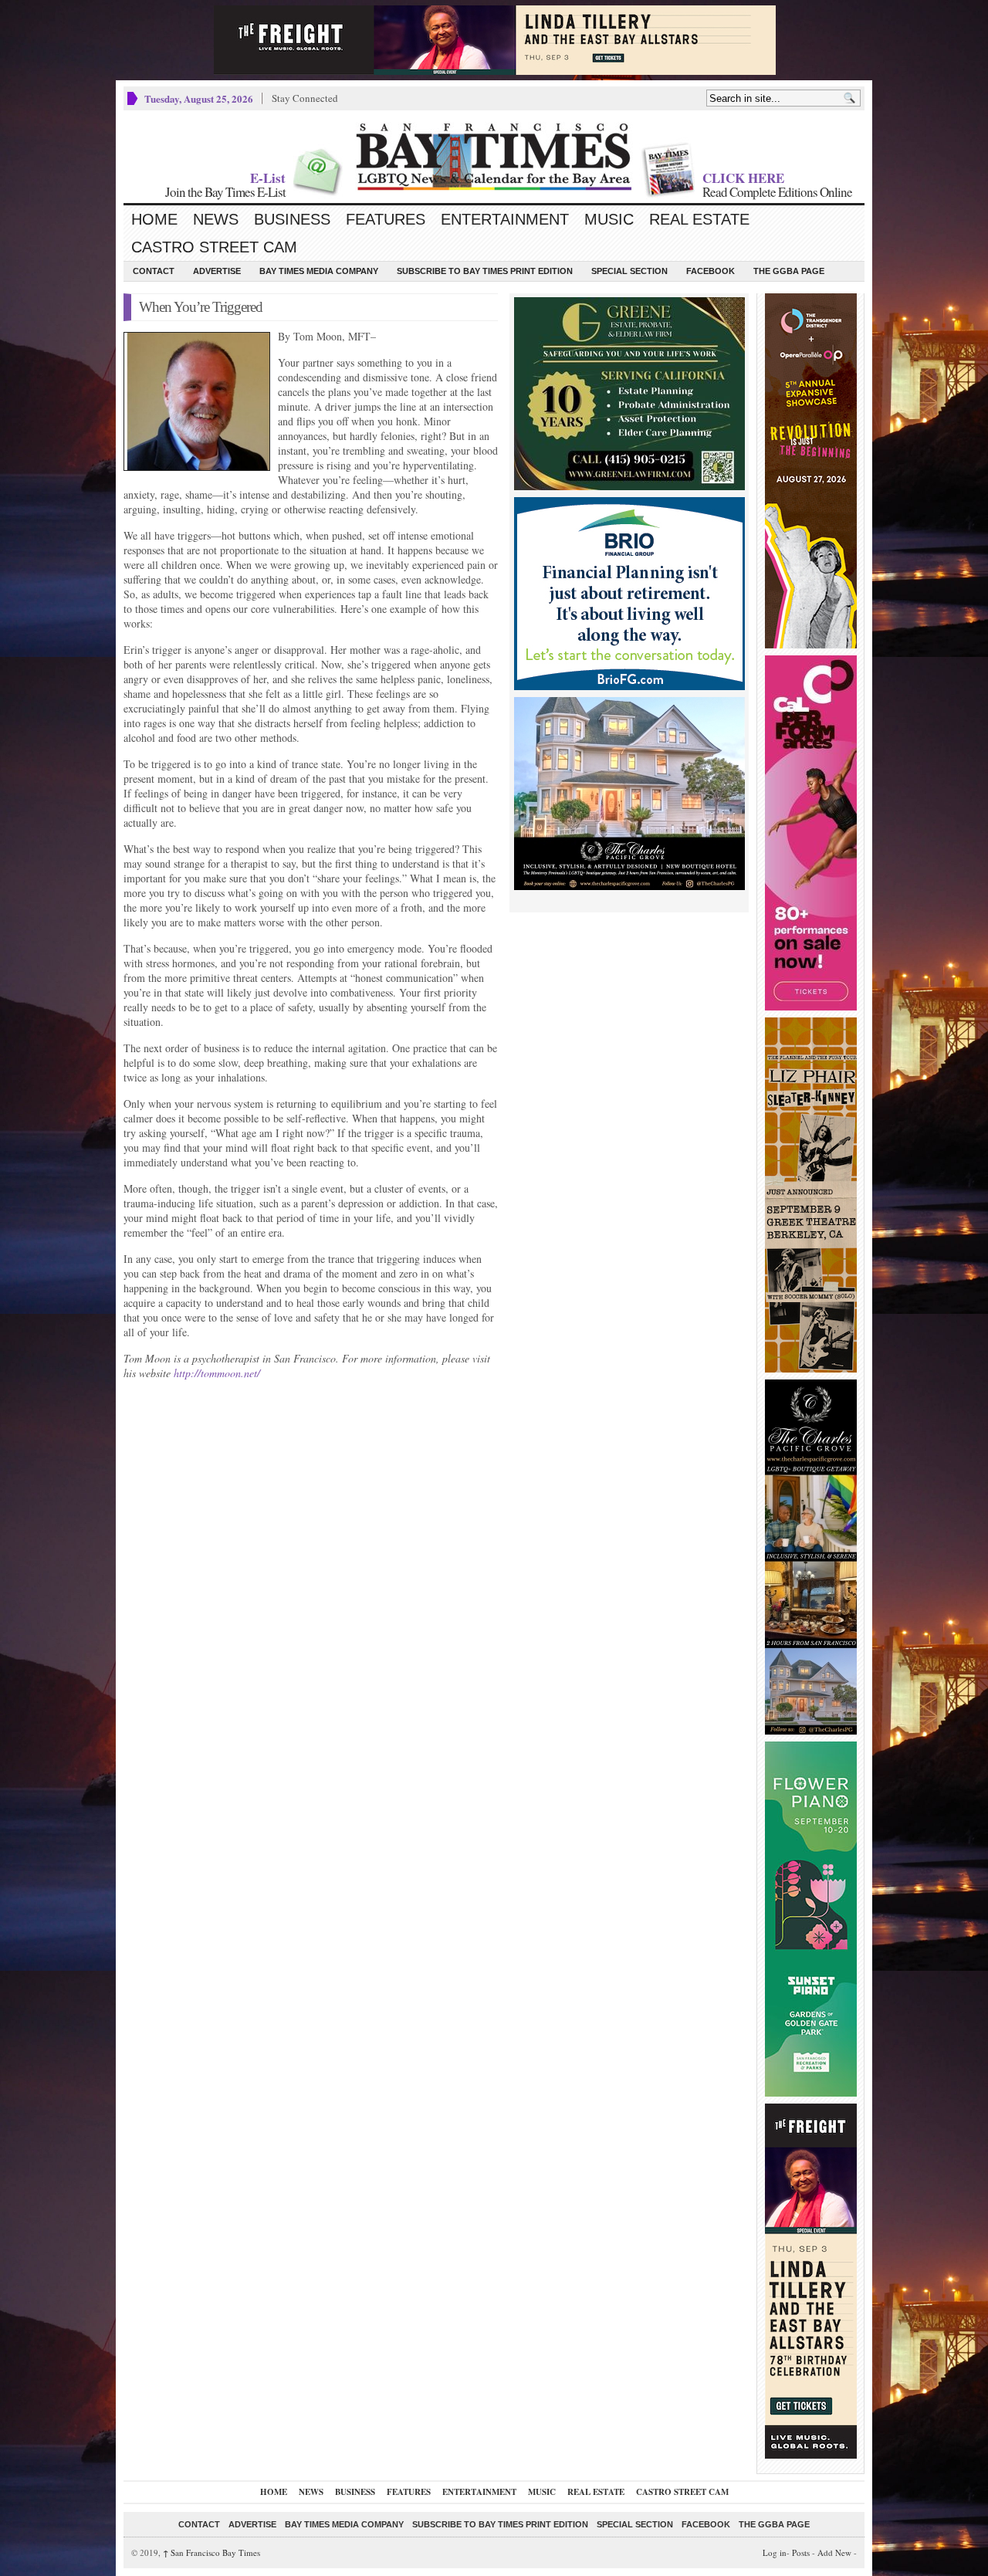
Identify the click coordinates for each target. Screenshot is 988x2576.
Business (292, 219)
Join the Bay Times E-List (225, 192)
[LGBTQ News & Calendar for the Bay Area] (494, 157)
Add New (834, 2552)
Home (154, 219)
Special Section (629, 271)
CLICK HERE (743, 178)
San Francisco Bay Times (211, 2552)
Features (386, 219)
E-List (268, 178)
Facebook (711, 271)
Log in (775, 2552)
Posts (801, 2552)
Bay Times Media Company (319, 271)
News (216, 219)
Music (609, 219)
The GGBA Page (789, 271)
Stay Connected (305, 98)
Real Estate (699, 219)
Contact (154, 271)
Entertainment (505, 219)
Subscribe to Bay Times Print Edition (485, 271)
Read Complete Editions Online (777, 192)
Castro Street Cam (214, 247)
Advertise (217, 271)
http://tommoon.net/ (217, 1373)
